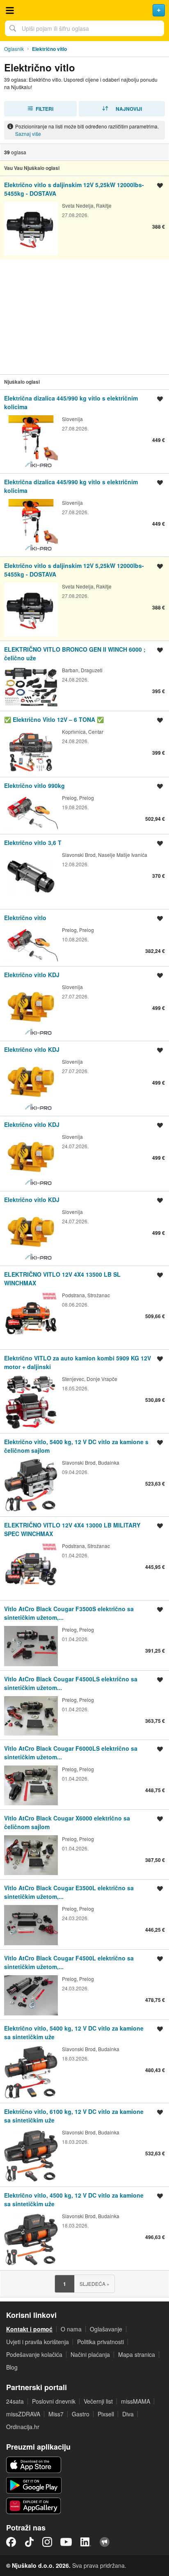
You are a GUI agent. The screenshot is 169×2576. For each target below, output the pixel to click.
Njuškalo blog (105, 2542)
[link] (84, 218)
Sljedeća (95, 2284)
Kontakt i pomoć (29, 2329)
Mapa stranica (137, 2354)
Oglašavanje (106, 2329)
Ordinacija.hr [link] (23, 2427)
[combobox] (84, 28)
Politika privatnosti (100, 2342)
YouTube (66, 2542)
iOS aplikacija (34, 2465)
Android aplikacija (34, 2485)
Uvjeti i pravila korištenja (38, 2342)
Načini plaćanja (90, 2354)
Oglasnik (14, 49)
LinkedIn (86, 2542)
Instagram (47, 2542)
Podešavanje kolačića (34, 2354)
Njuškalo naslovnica (84, 10)
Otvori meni (10, 10)
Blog (12, 2367)
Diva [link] (128, 2414)
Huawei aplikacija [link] (34, 2506)
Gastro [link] (81, 2414)
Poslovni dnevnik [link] (54, 2401)
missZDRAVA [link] (23, 2414)
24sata (15, 2401)
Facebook (11, 2542)
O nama (71, 2329)
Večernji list (98, 2401)
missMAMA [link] (136, 2401)
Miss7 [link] (56, 2414)
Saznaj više (28, 134)
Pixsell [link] (106, 2414)
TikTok (29, 2542)
